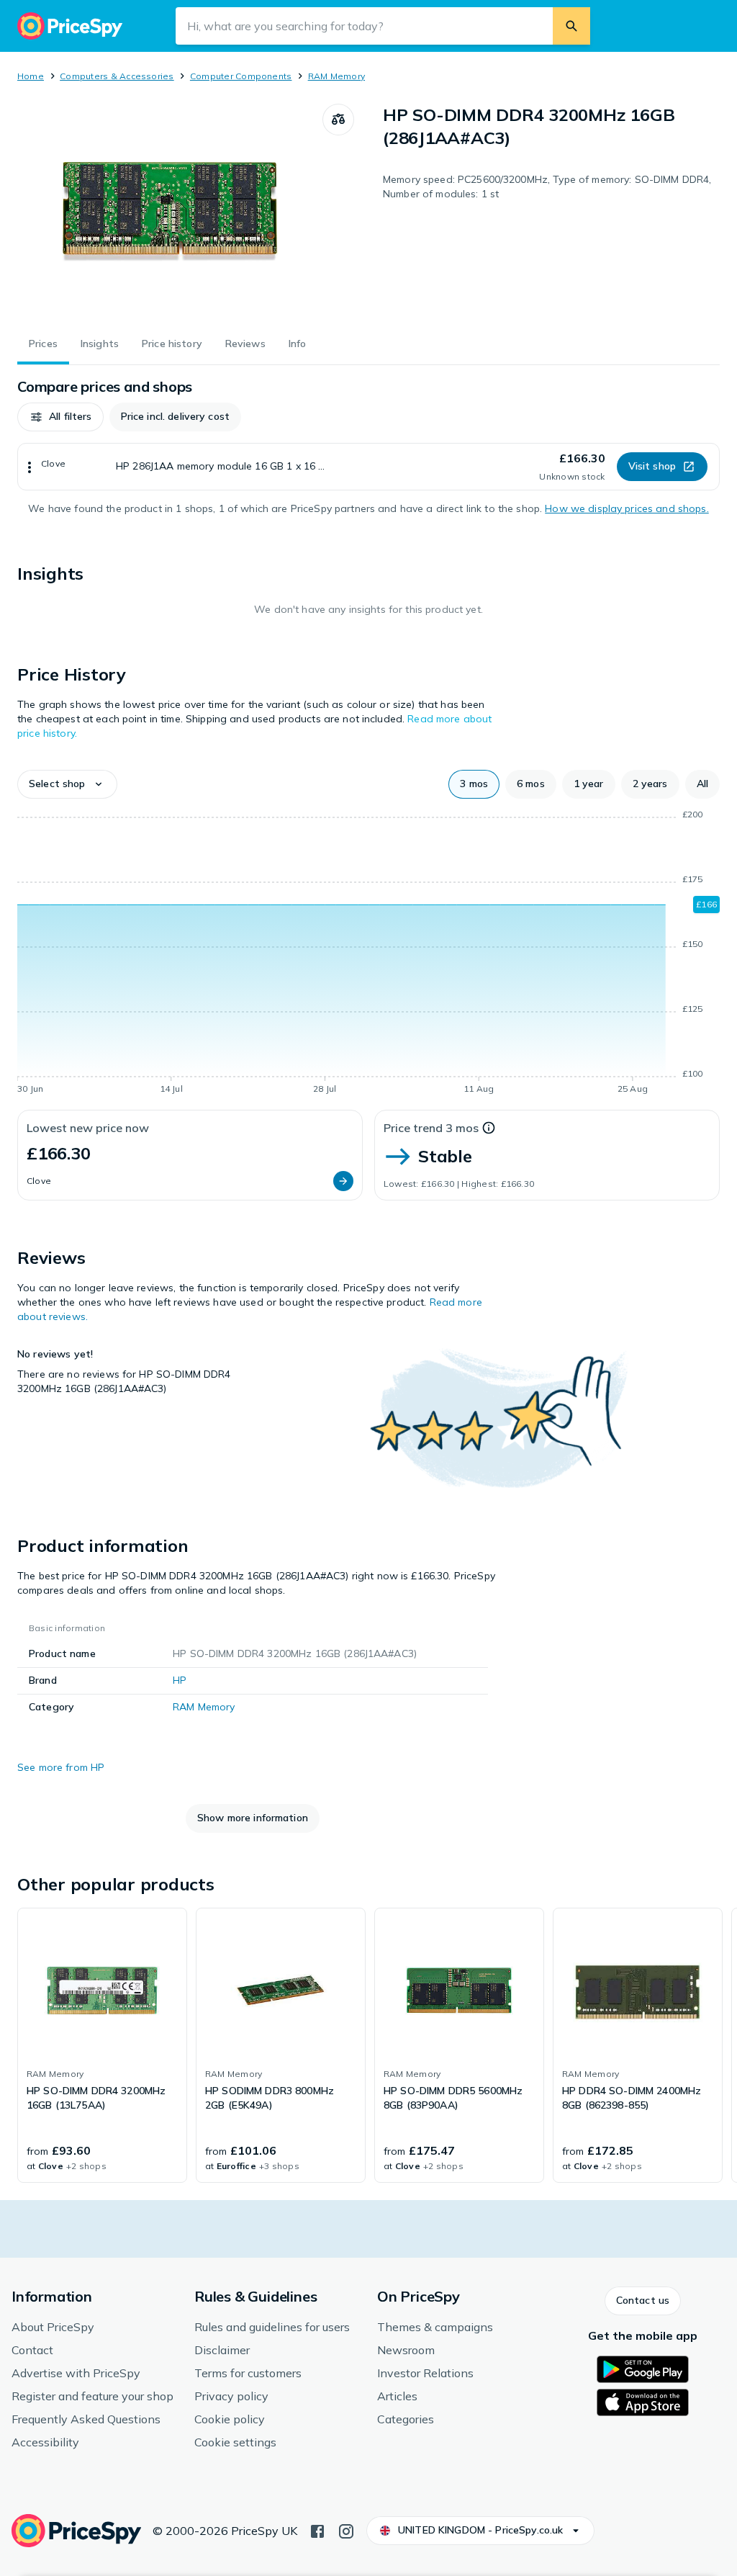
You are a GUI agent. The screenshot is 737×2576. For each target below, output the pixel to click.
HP (180, 1680)
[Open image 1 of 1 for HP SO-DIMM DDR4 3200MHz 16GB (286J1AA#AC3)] (170, 212)
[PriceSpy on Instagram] (346, 2530)
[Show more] (30, 467)
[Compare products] (338, 120)
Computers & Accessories (117, 76)
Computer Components (241, 76)
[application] (368, 954)
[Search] (571, 26)
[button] (60, 417)
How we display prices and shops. (627, 508)
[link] (102, 2045)
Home (31, 76)
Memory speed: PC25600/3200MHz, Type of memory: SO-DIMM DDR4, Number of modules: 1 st (547, 187)
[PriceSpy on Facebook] (317, 2530)
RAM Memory (336, 76)
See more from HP (61, 1767)
